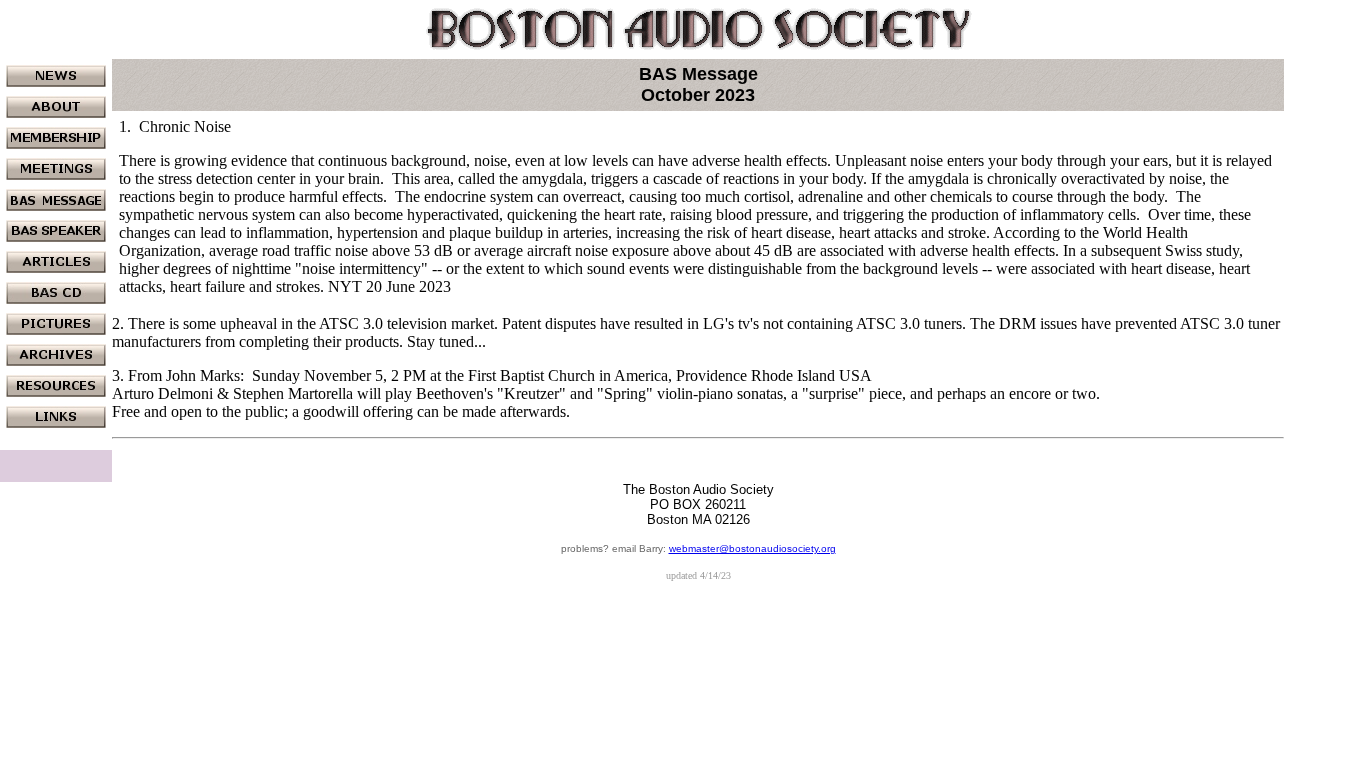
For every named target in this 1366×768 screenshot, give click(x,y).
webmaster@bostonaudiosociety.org (752, 548)
